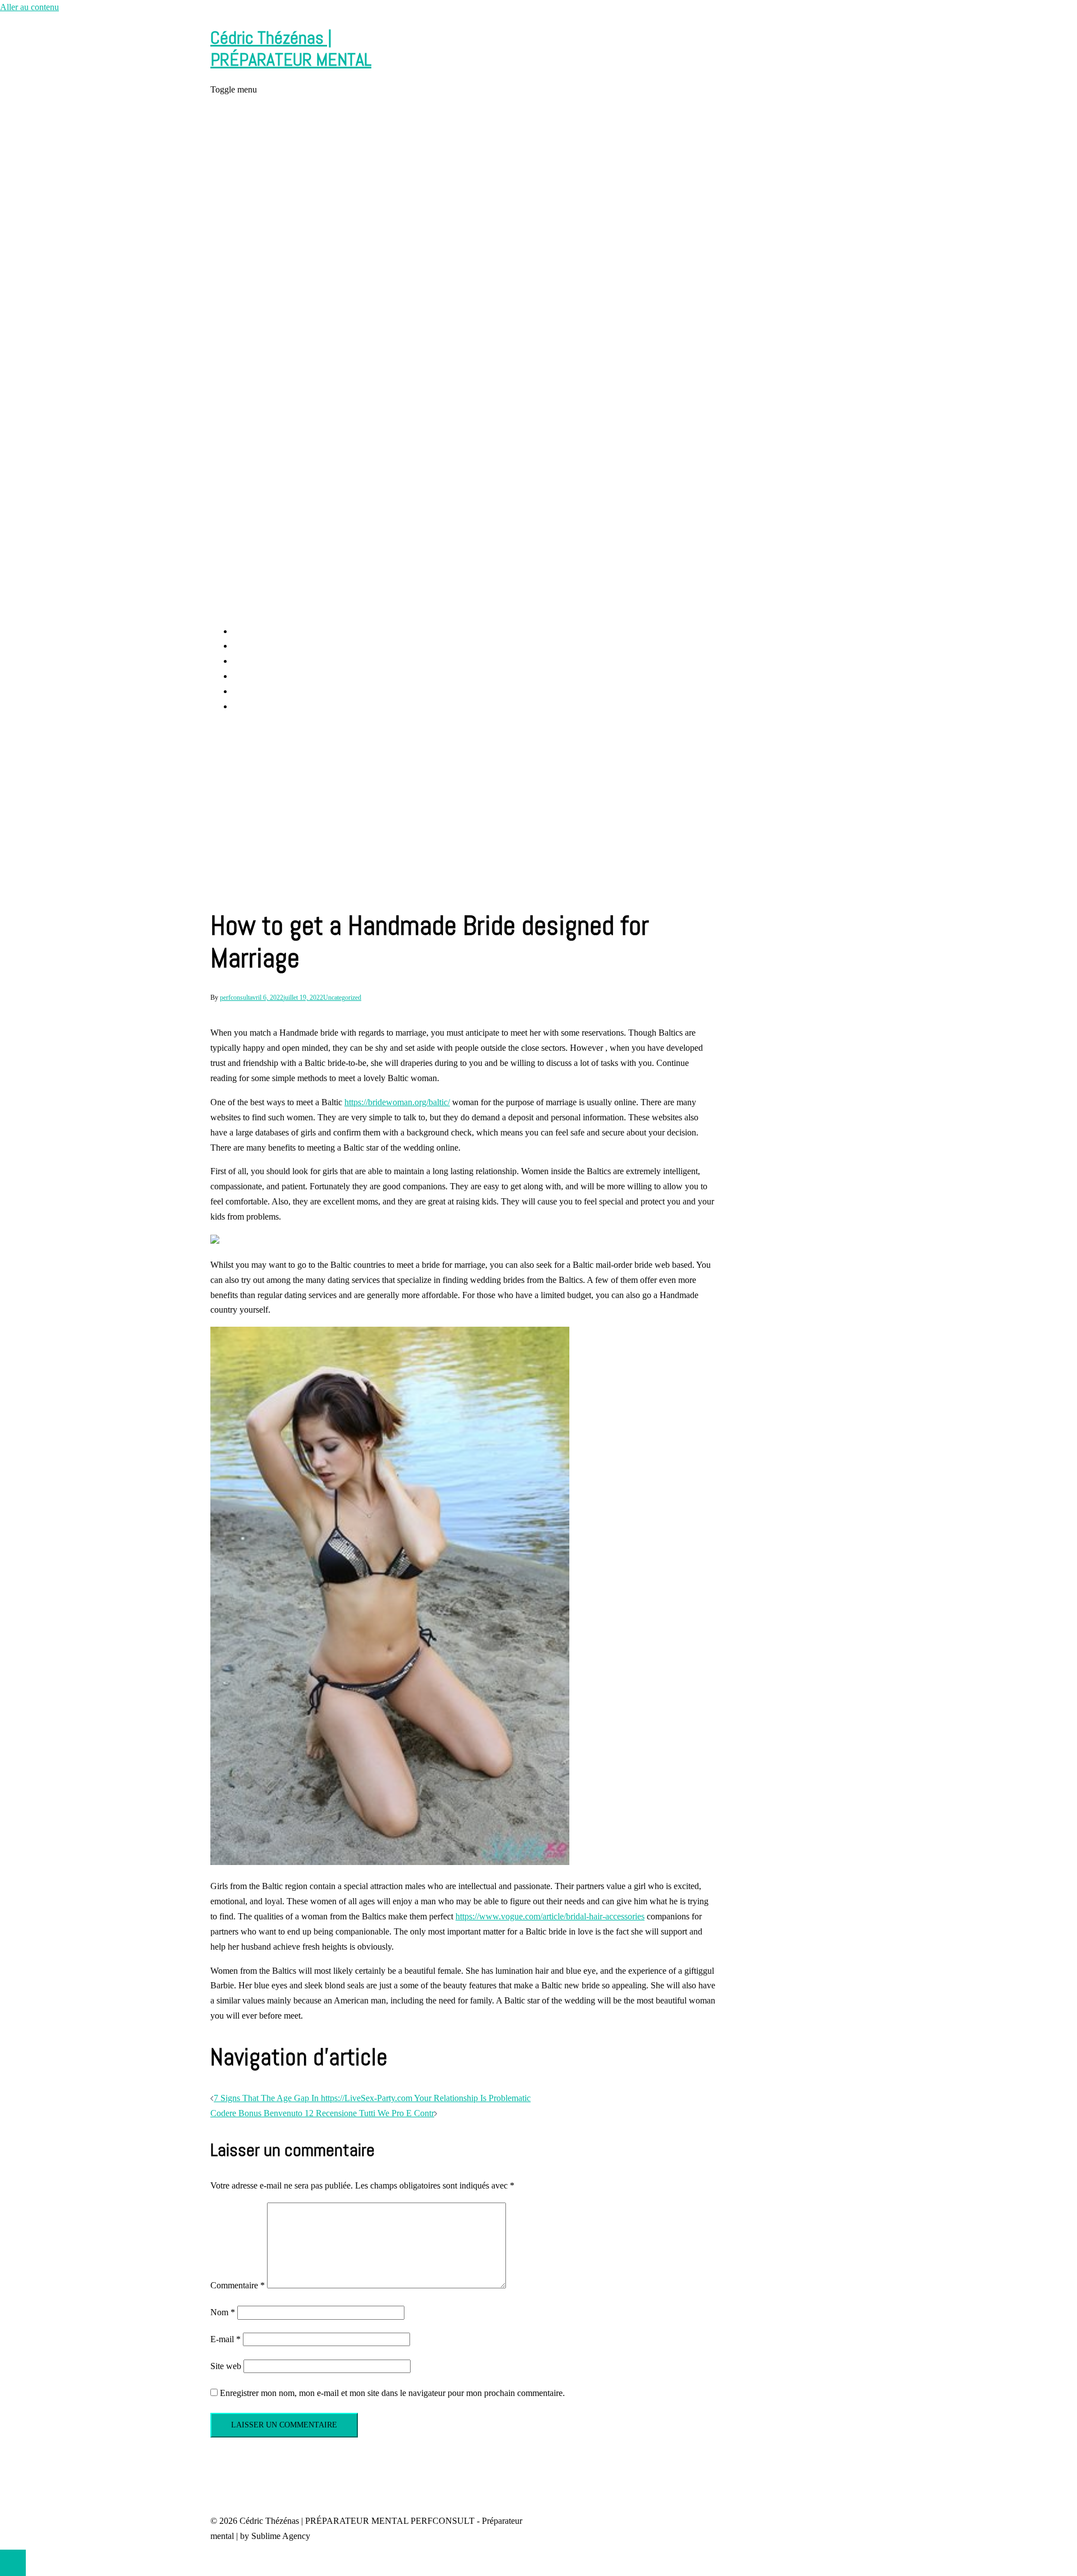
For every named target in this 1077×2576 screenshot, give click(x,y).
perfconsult (235, 998)
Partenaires (252, 706)
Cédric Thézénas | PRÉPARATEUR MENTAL (291, 48)
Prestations (252, 661)
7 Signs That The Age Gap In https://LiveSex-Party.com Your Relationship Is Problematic (372, 2098)
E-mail (225, 2339)
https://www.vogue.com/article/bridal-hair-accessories (550, 1916)
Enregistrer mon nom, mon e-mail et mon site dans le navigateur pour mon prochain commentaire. (392, 2393)
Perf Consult (255, 646)
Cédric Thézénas (263, 676)
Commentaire (238, 2285)
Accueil (247, 631)
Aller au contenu (29, 7)
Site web (226, 2366)
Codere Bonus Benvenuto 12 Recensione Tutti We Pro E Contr (322, 2113)
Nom (223, 2312)
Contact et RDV (262, 691)
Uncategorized (342, 998)
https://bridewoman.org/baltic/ (397, 1102)
